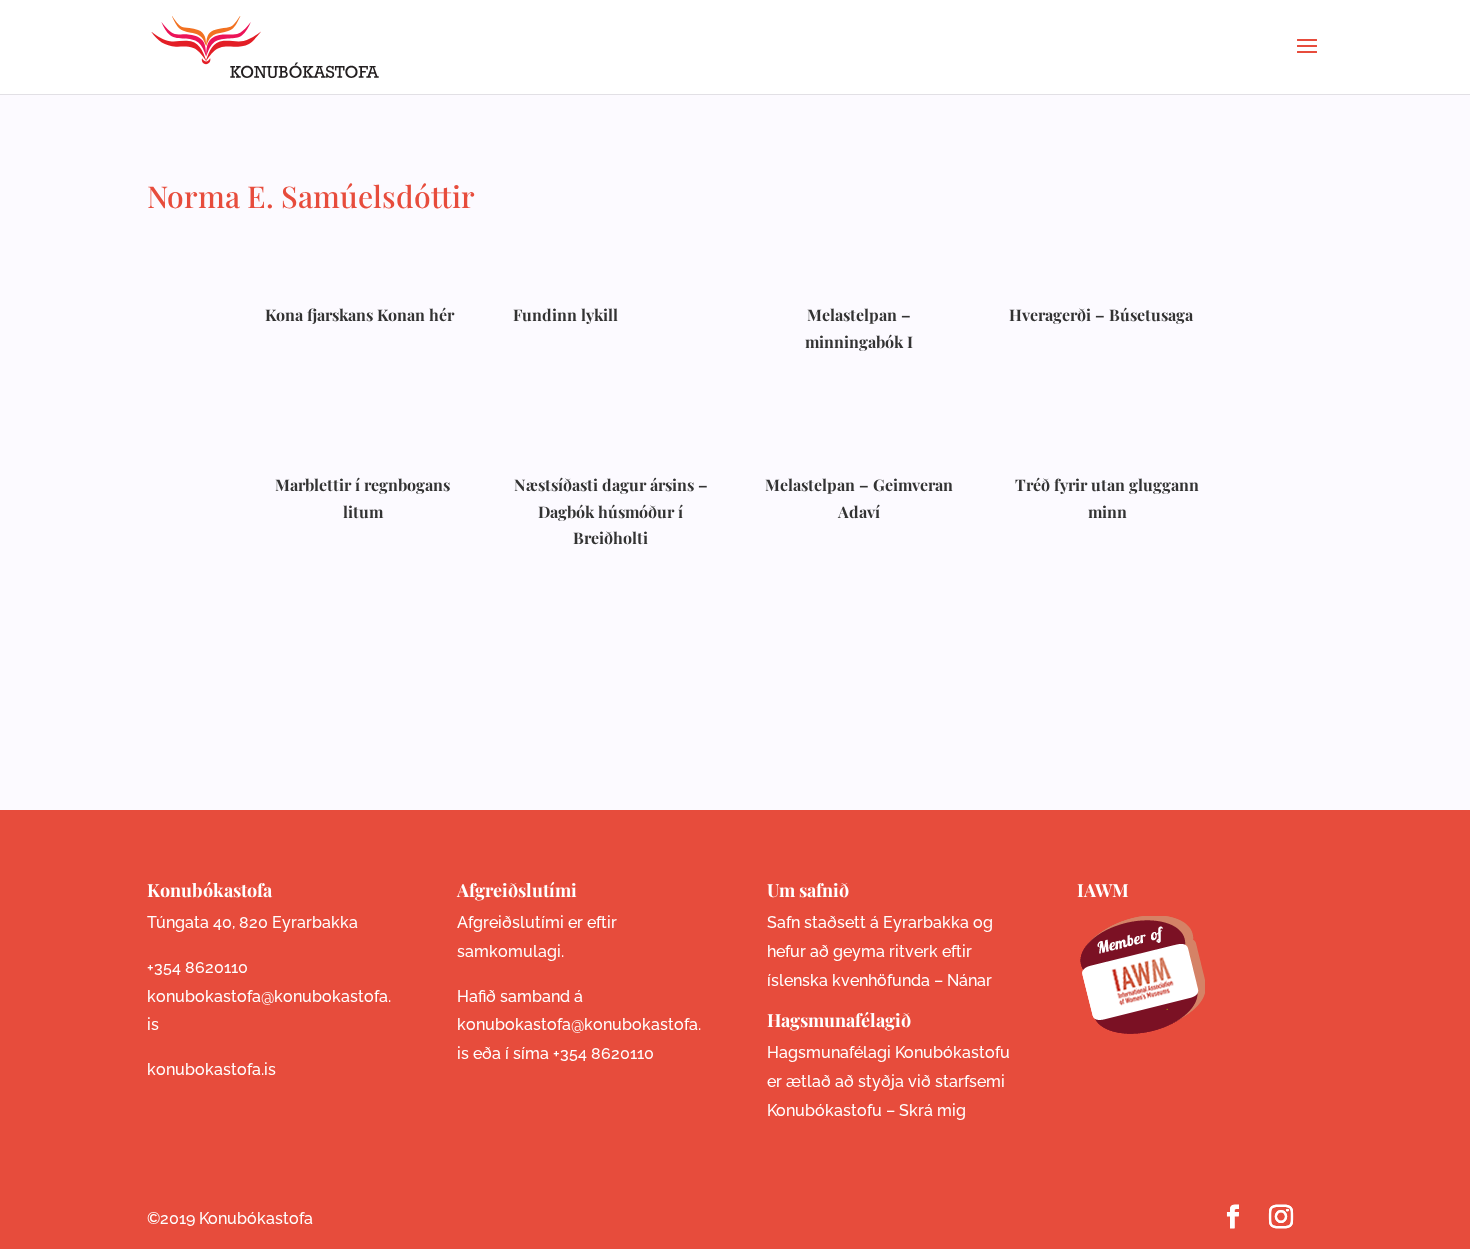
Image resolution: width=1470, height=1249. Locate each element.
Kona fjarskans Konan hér (359, 314)
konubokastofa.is (211, 1069)
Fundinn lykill (565, 314)
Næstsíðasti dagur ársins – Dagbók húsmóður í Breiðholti (611, 511)
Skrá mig (932, 1110)
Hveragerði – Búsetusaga (1101, 314)
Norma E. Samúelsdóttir (311, 196)
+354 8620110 (197, 967)
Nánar (969, 980)
